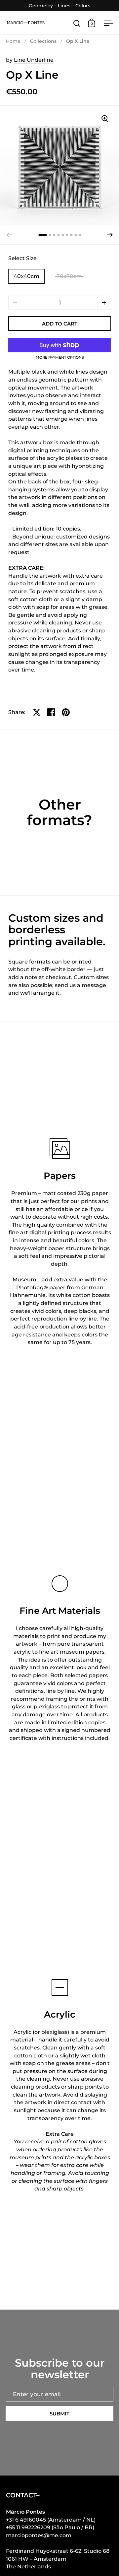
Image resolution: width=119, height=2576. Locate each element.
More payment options (60, 358)
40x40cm (26, 276)
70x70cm (69, 276)
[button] (110, 235)
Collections (43, 41)
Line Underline (34, 60)
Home (13, 41)
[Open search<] (77, 23)
